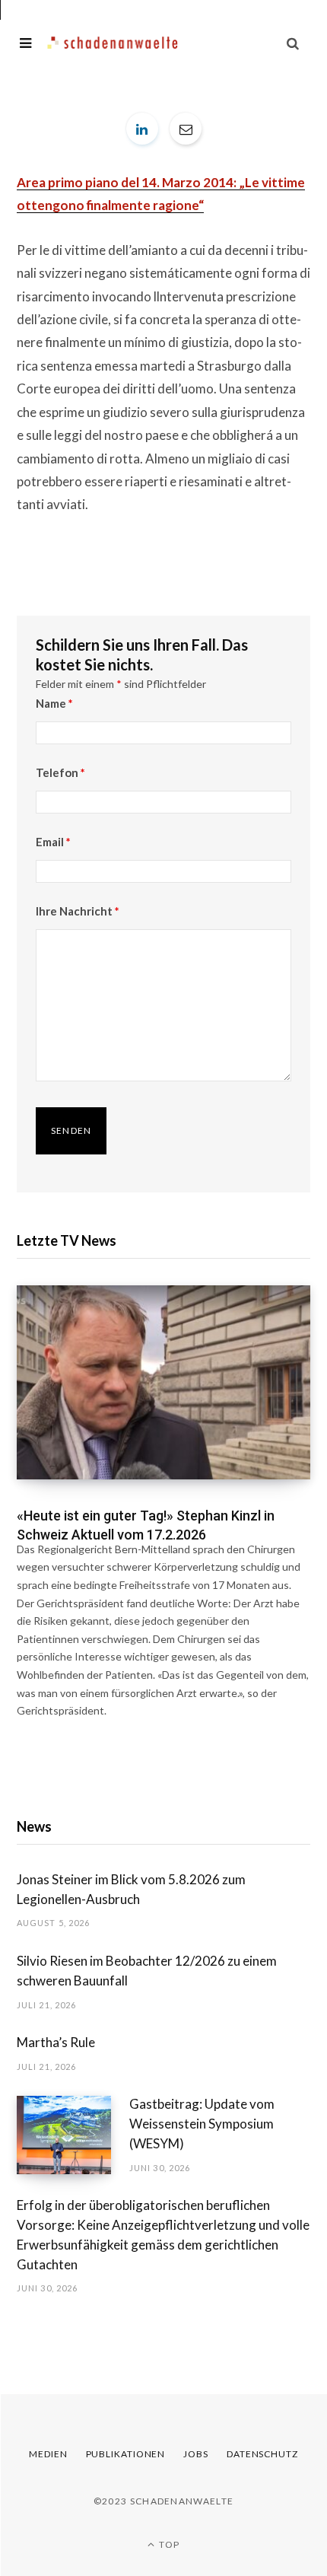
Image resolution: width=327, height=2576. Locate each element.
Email (53, 842)
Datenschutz (262, 2454)
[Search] (293, 43)
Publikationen (126, 2454)
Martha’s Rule (56, 2042)
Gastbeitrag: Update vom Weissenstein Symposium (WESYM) (202, 2124)
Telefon (60, 772)
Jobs (196, 2454)
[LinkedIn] (142, 129)
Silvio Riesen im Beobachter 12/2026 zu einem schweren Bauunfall (147, 1971)
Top (168, 2544)
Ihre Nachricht (78, 911)
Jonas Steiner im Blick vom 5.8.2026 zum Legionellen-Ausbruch (131, 1889)
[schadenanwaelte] (113, 43)
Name (54, 703)
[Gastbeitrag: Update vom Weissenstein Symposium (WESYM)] (73, 2135)
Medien (48, 2454)
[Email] (186, 129)
